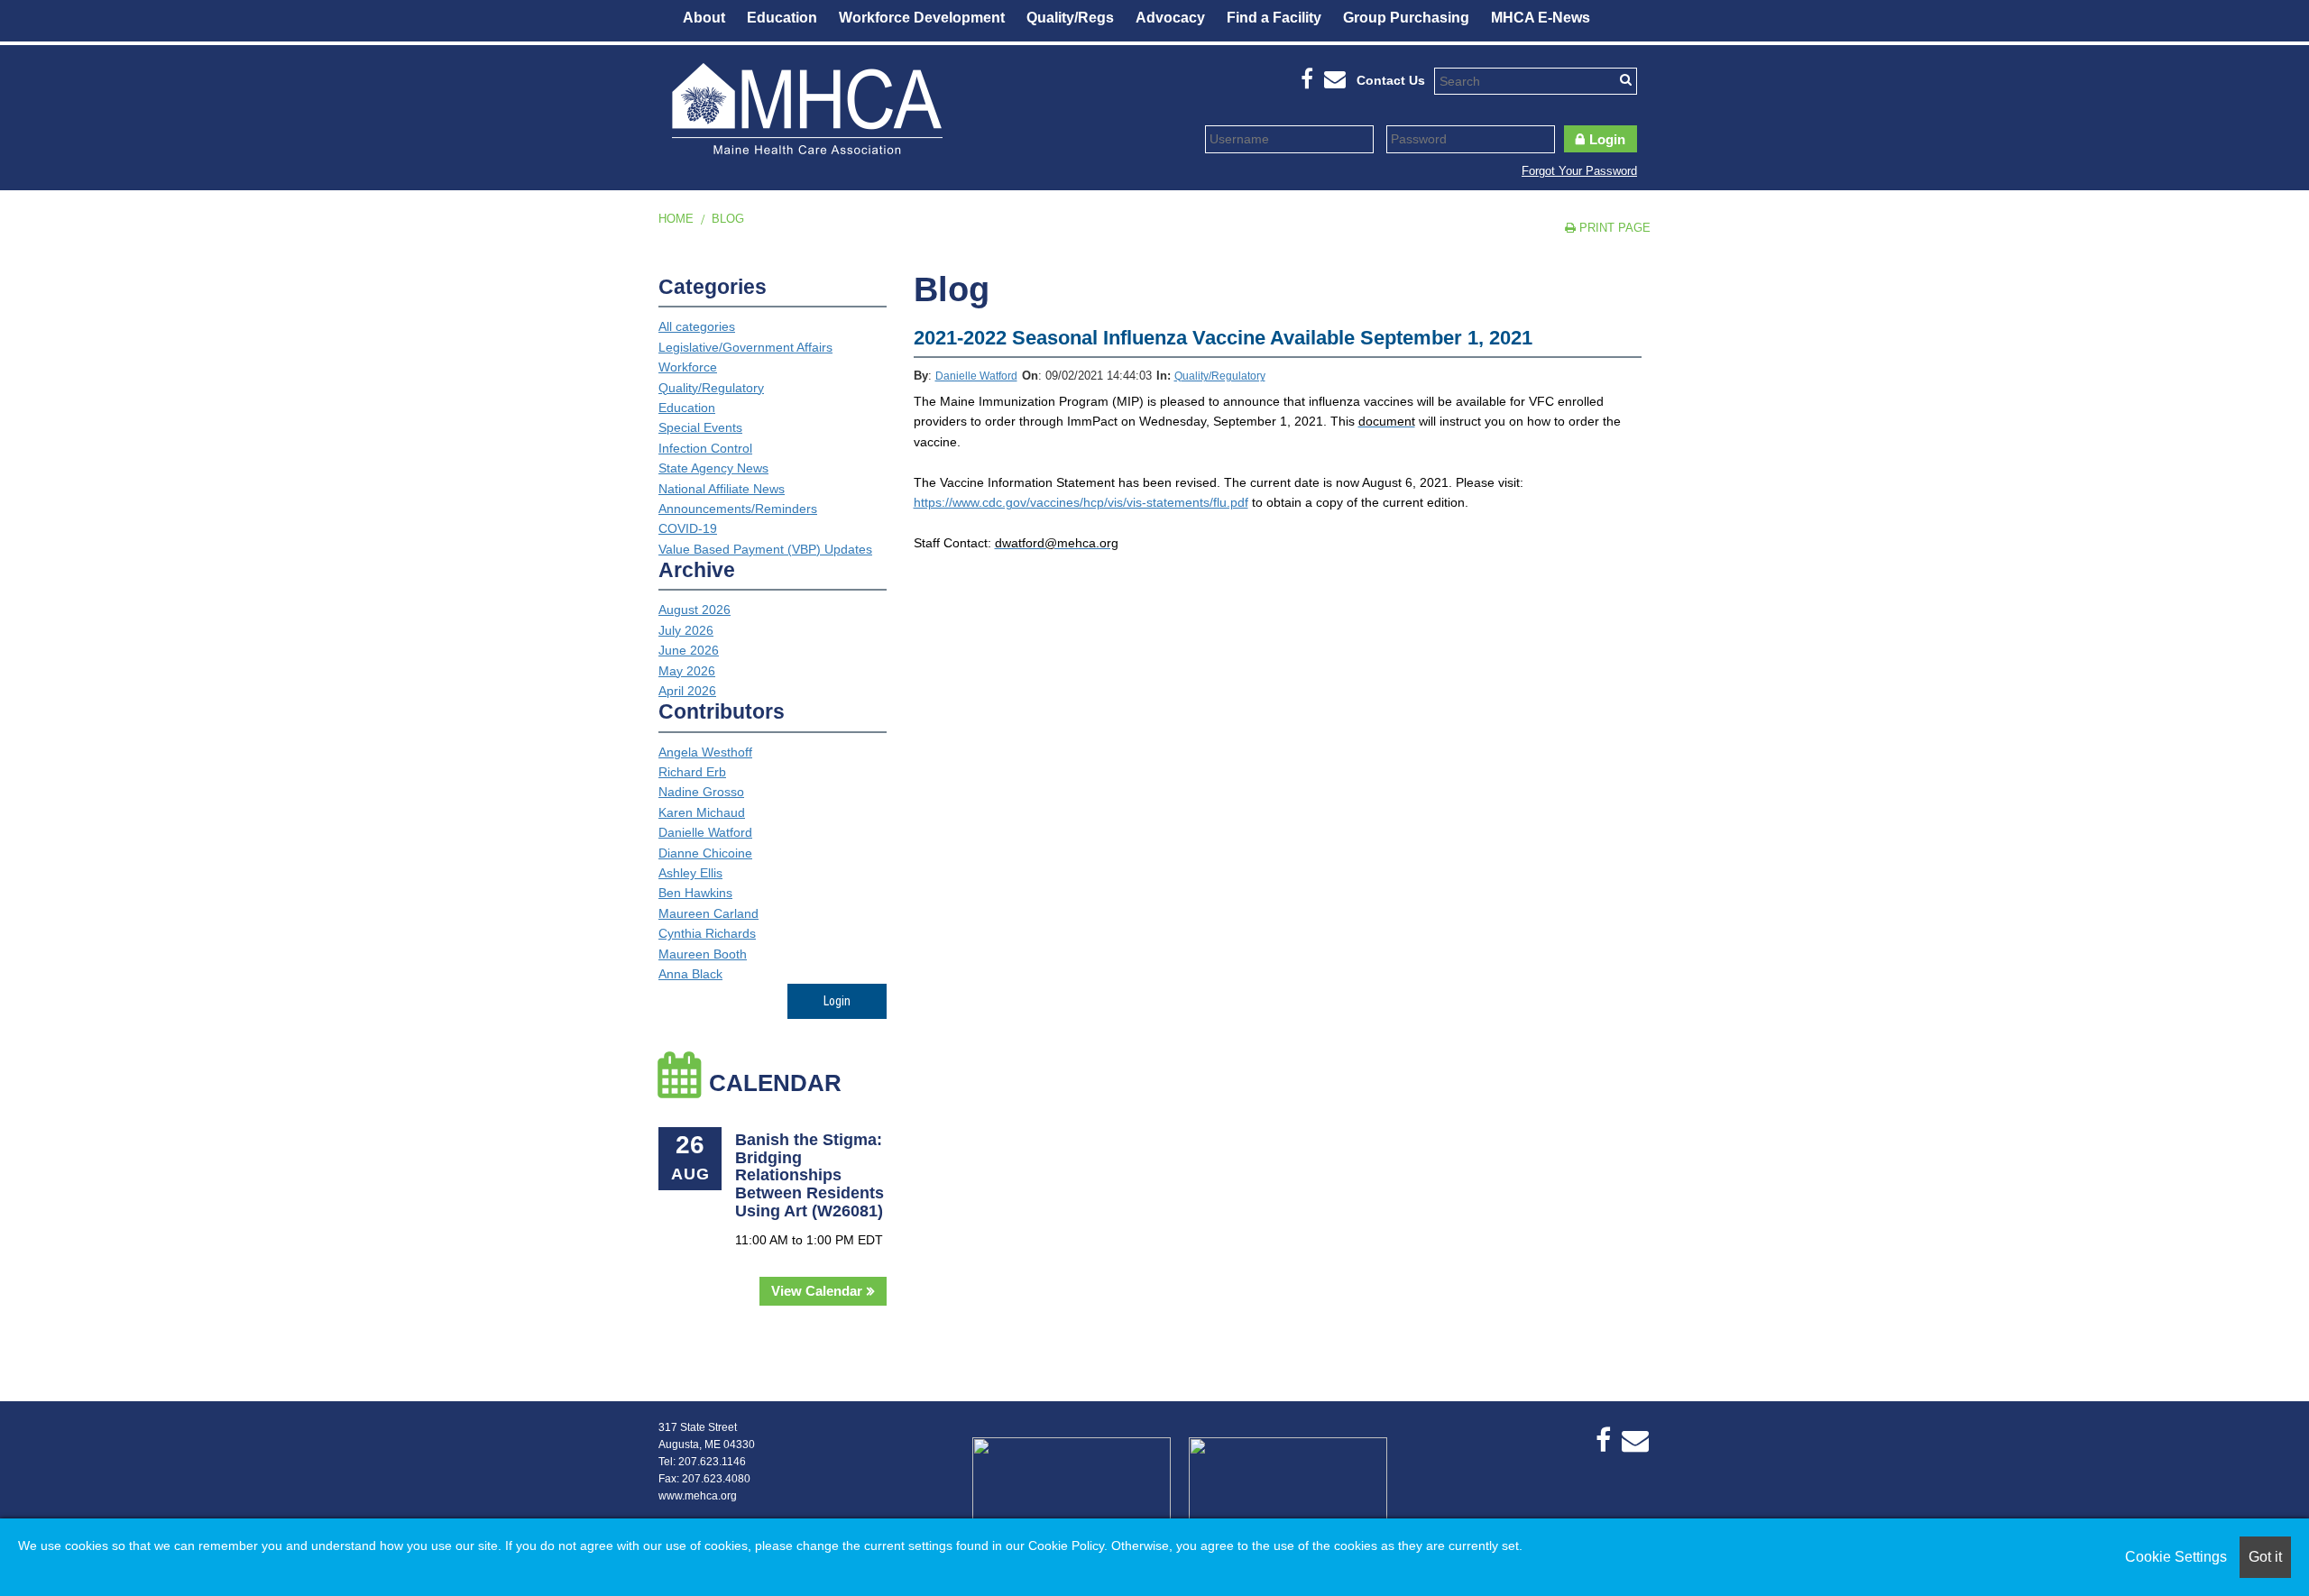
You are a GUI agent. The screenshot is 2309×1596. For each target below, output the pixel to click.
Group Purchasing (1406, 18)
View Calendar (817, 1291)
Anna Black (690, 974)
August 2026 (695, 610)
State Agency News (713, 468)
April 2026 (687, 691)
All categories (697, 326)
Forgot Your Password (1579, 171)
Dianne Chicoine (705, 853)
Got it (2265, 1557)
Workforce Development (922, 18)
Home (676, 219)
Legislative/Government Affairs (745, 347)
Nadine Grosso (701, 792)
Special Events (700, 427)
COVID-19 (688, 528)
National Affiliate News (722, 489)
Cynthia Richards (707, 933)
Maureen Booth (703, 954)
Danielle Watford (976, 376)
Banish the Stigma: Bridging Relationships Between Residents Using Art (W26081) (810, 1175)
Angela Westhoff (705, 752)
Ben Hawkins (695, 893)
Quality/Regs (1070, 18)
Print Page (1613, 228)
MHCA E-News (1541, 18)
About (704, 18)
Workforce (688, 367)
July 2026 (686, 630)
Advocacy (1170, 18)
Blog (728, 219)
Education (782, 18)
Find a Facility (1274, 18)
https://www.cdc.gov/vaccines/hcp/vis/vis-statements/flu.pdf (1081, 502)
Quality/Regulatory (1220, 376)
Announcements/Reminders (738, 509)
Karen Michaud (702, 812)
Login (1607, 139)
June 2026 (689, 650)
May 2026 (687, 671)
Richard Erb (692, 772)
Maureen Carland (708, 913)
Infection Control (705, 448)
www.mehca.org (698, 1496)
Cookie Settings (2176, 1557)
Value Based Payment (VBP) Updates (765, 549)
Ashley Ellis (690, 873)
